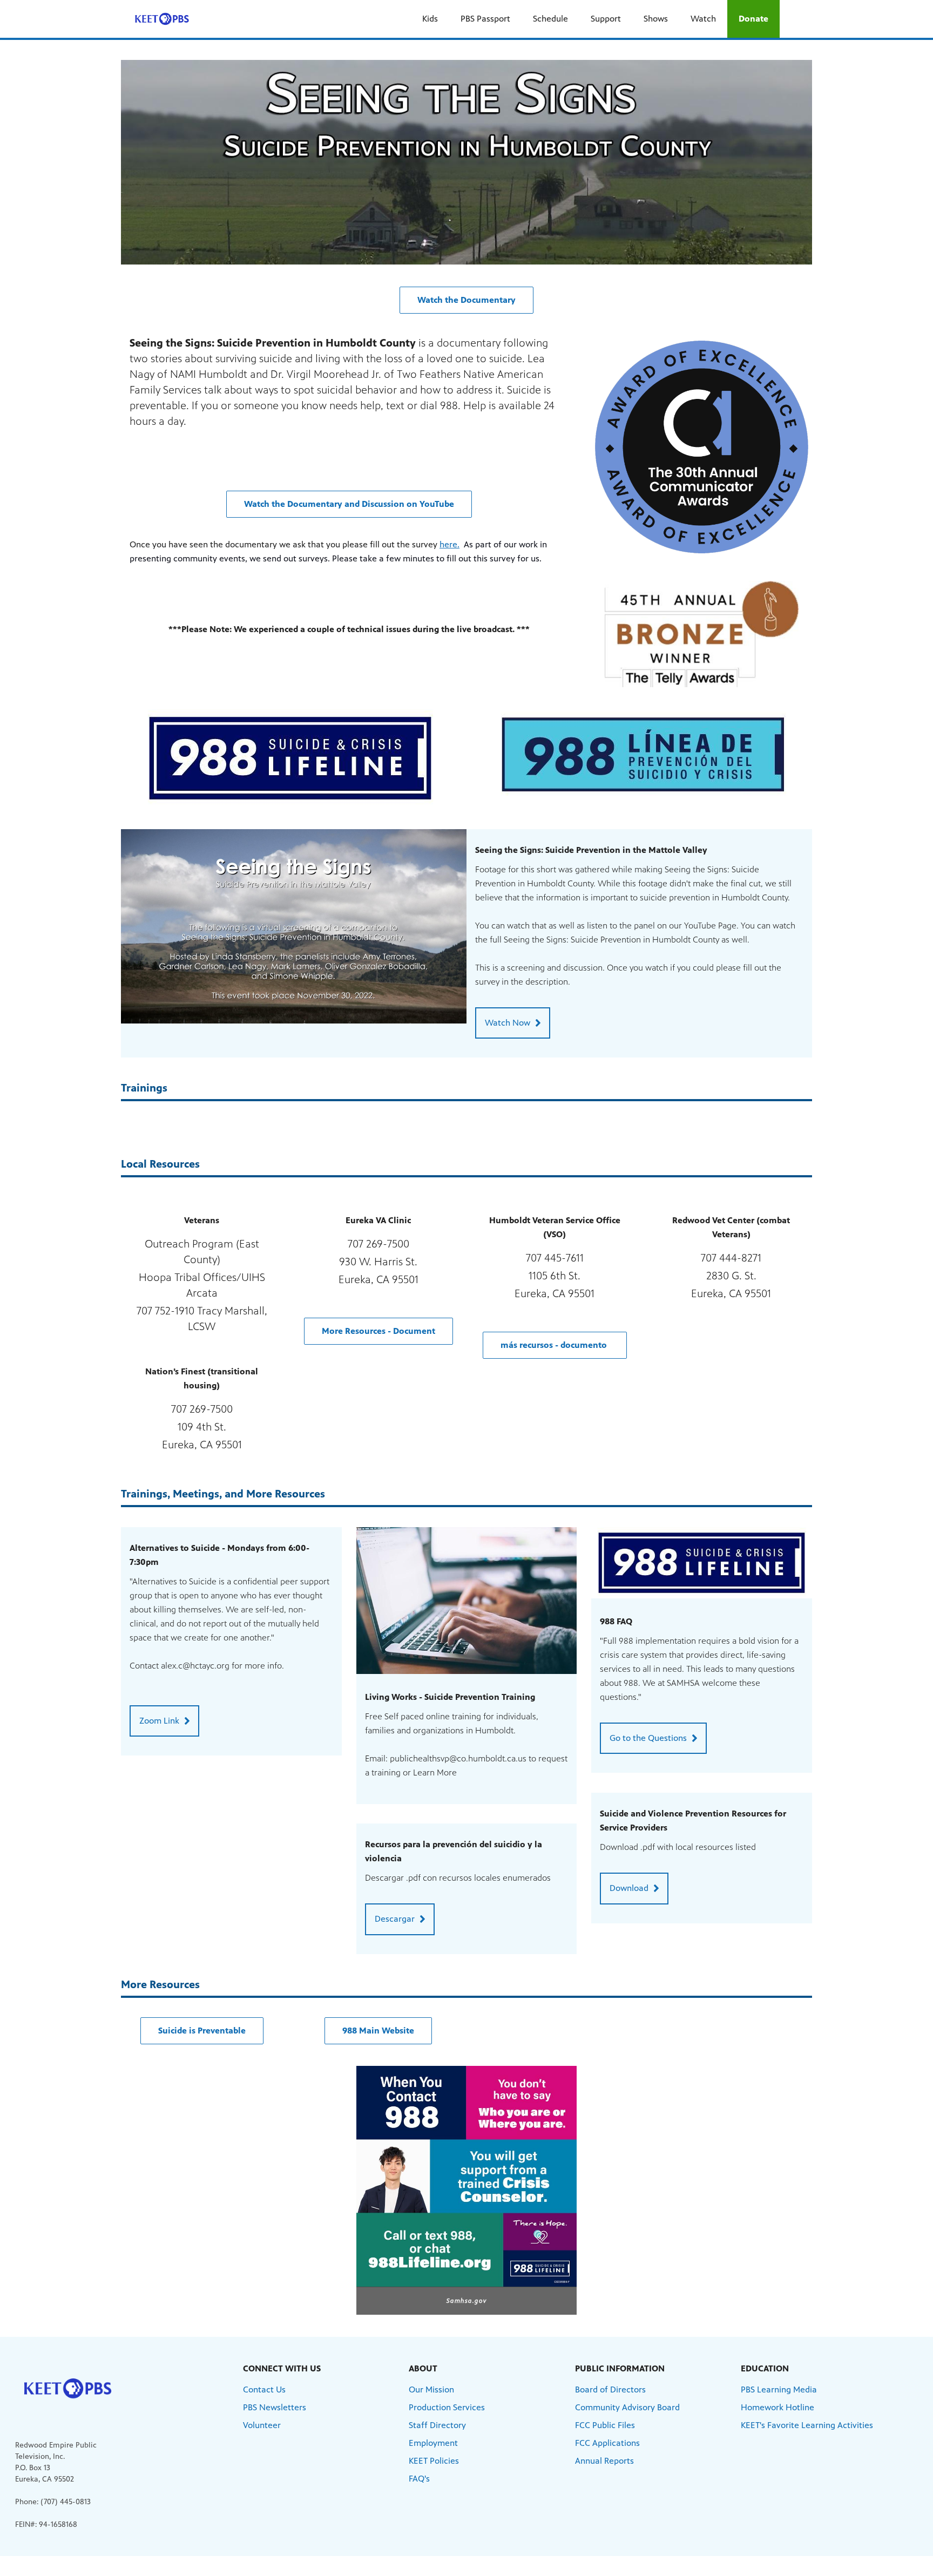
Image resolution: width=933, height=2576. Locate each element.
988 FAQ (616, 1621)
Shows (656, 19)
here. (449, 544)
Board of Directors (610, 2389)
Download (629, 1888)
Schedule (550, 19)
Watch (703, 19)
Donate (753, 19)
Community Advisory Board (627, 2407)
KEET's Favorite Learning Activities (807, 2425)
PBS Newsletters (275, 2407)
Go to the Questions (648, 1738)
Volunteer (262, 2425)
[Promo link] (294, 926)
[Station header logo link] (162, 19)
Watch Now (508, 1023)
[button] (466, 300)
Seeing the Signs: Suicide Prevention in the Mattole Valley (591, 850)
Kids (430, 19)
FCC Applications (607, 2443)
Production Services (447, 2407)
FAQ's (419, 2479)
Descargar (395, 1919)
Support (606, 19)
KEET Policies (434, 2461)
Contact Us (264, 2389)
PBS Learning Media (779, 2389)
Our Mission (431, 2389)
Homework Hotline (777, 2407)
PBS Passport (485, 19)
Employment (433, 2443)
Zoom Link (159, 1721)
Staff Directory (437, 2425)
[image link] (290, 758)
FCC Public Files (605, 2425)
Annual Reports (604, 2461)
